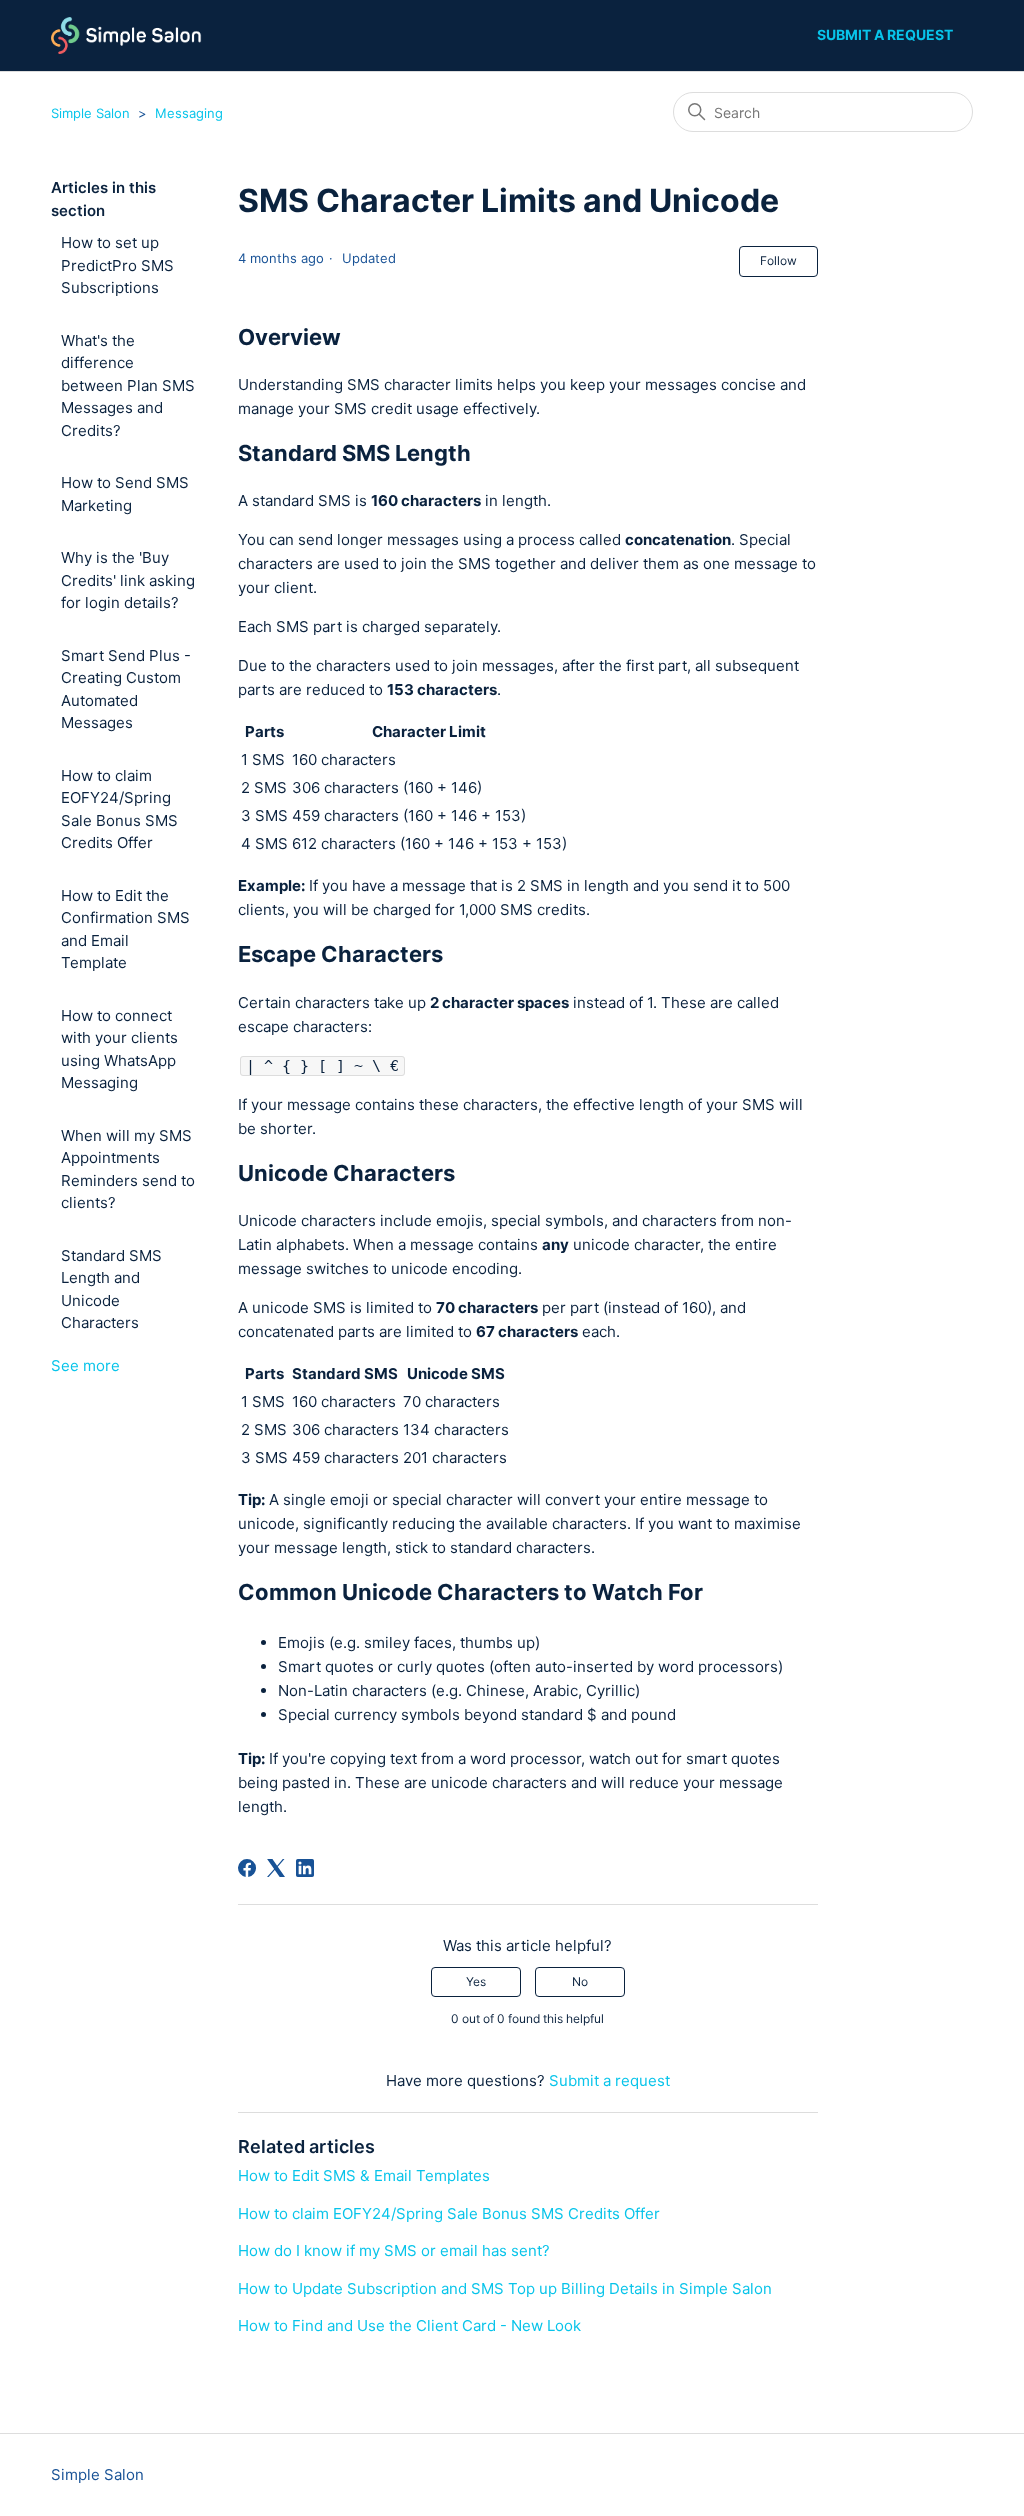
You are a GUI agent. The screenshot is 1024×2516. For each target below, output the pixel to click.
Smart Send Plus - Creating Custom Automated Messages (126, 689)
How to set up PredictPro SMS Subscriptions (117, 265)
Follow (778, 260)
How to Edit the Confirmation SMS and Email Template (125, 929)
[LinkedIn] (305, 1868)
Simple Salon (90, 113)
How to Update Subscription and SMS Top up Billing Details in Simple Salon (505, 2288)
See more (85, 1365)
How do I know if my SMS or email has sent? (394, 2250)
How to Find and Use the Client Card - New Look (409, 2325)
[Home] (126, 35)
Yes (476, 1981)
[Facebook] (247, 1868)
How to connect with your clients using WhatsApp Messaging (119, 1049)
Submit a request (885, 34)
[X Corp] (276, 1868)
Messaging (189, 113)
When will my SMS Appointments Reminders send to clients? (128, 1169)
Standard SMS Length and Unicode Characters (111, 1289)
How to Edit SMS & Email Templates (364, 2175)
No (580, 1981)
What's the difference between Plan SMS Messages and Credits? (128, 385)
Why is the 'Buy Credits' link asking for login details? (128, 580)
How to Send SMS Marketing (125, 494)
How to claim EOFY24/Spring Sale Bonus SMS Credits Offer (119, 809)
